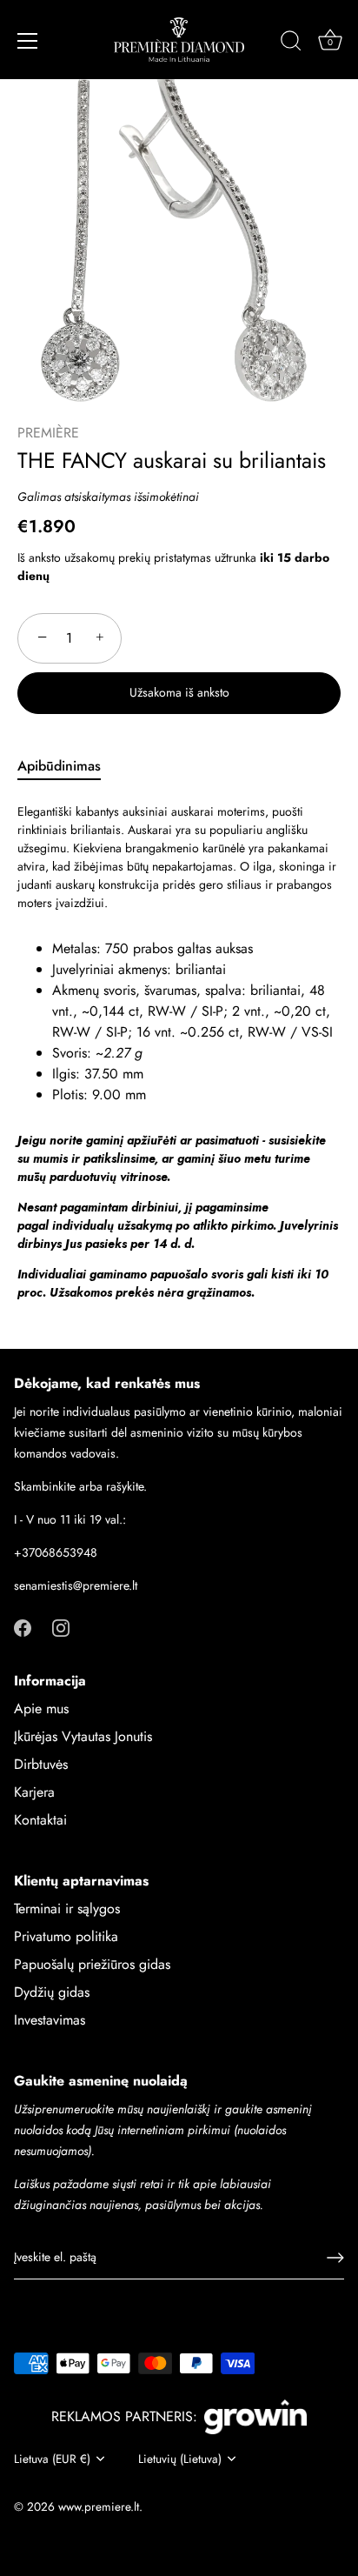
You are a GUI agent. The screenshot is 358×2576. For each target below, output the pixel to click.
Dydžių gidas (52, 1992)
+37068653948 (56, 1552)
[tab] (68, 766)
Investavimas (50, 2020)
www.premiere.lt (99, 2506)
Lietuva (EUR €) (52, 2459)
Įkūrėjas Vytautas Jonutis (83, 1736)
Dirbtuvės (41, 1764)
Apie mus (41, 1708)
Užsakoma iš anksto (179, 692)
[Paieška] (291, 43)
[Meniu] (28, 41)
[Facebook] (23, 1627)
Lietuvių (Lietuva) (180, 2459)
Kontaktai (40, 1820)
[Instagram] (61, 1627)
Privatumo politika (66, 1936)
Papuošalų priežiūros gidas (92, 1964)
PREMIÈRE (48, 433)
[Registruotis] (335, 2258)
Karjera (34, 1792)
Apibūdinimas (59, 766)
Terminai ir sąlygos (67, 1909)
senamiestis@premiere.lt (76, 1585)
